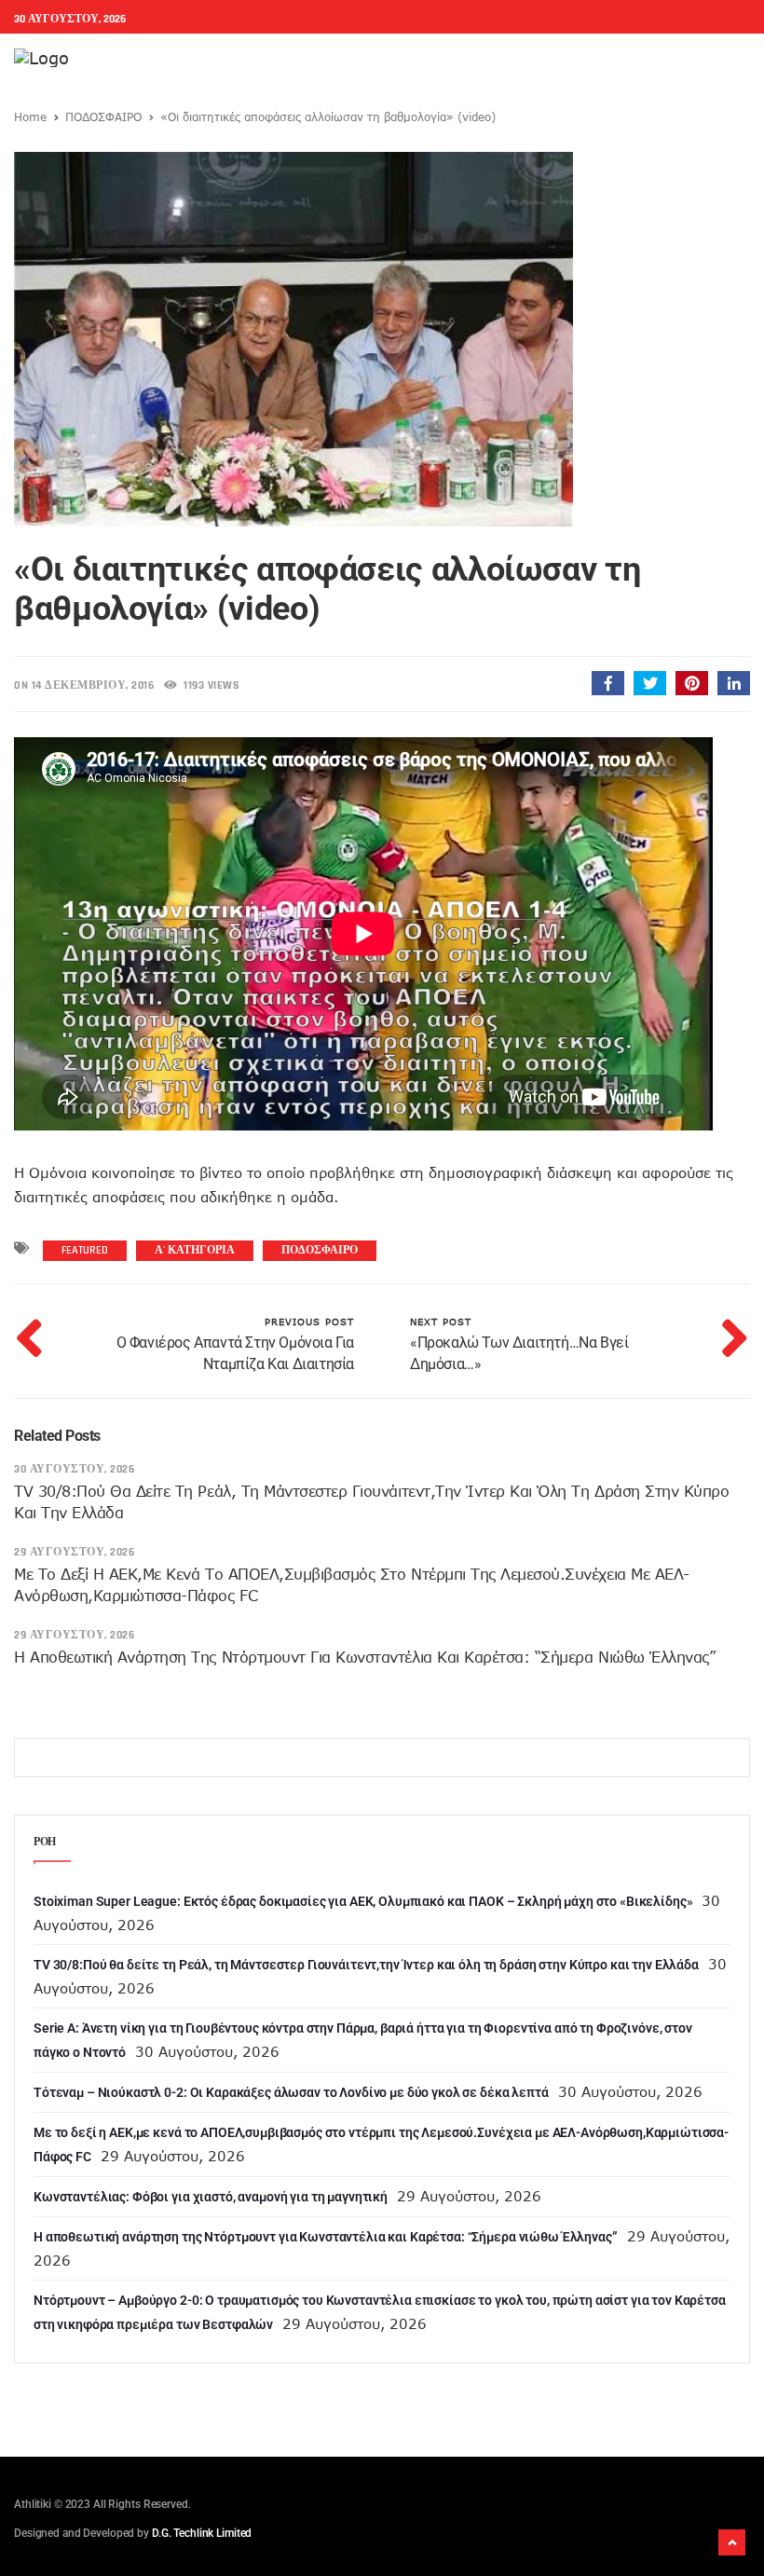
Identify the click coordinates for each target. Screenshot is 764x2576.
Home (30, 116)
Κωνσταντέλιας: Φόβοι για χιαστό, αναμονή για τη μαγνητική (211, 2197)
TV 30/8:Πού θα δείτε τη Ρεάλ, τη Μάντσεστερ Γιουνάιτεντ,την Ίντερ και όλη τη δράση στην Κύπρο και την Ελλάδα (366, 1965)
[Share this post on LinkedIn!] (734, 683)
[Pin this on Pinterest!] (692, 683)
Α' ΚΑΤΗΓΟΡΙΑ (195, 1250)
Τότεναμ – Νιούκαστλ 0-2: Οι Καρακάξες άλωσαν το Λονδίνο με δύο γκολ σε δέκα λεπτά (291, 2092)
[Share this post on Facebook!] (608, 683)
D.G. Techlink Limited (202, 2533)
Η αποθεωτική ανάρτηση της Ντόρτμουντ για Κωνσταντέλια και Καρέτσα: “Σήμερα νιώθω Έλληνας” (364, 1657)
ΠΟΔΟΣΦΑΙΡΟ (103, 116)
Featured (85, 1250)
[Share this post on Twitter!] (650, 683)
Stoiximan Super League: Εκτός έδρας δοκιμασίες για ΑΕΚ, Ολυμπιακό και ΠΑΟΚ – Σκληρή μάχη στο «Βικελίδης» (363, 1901)
